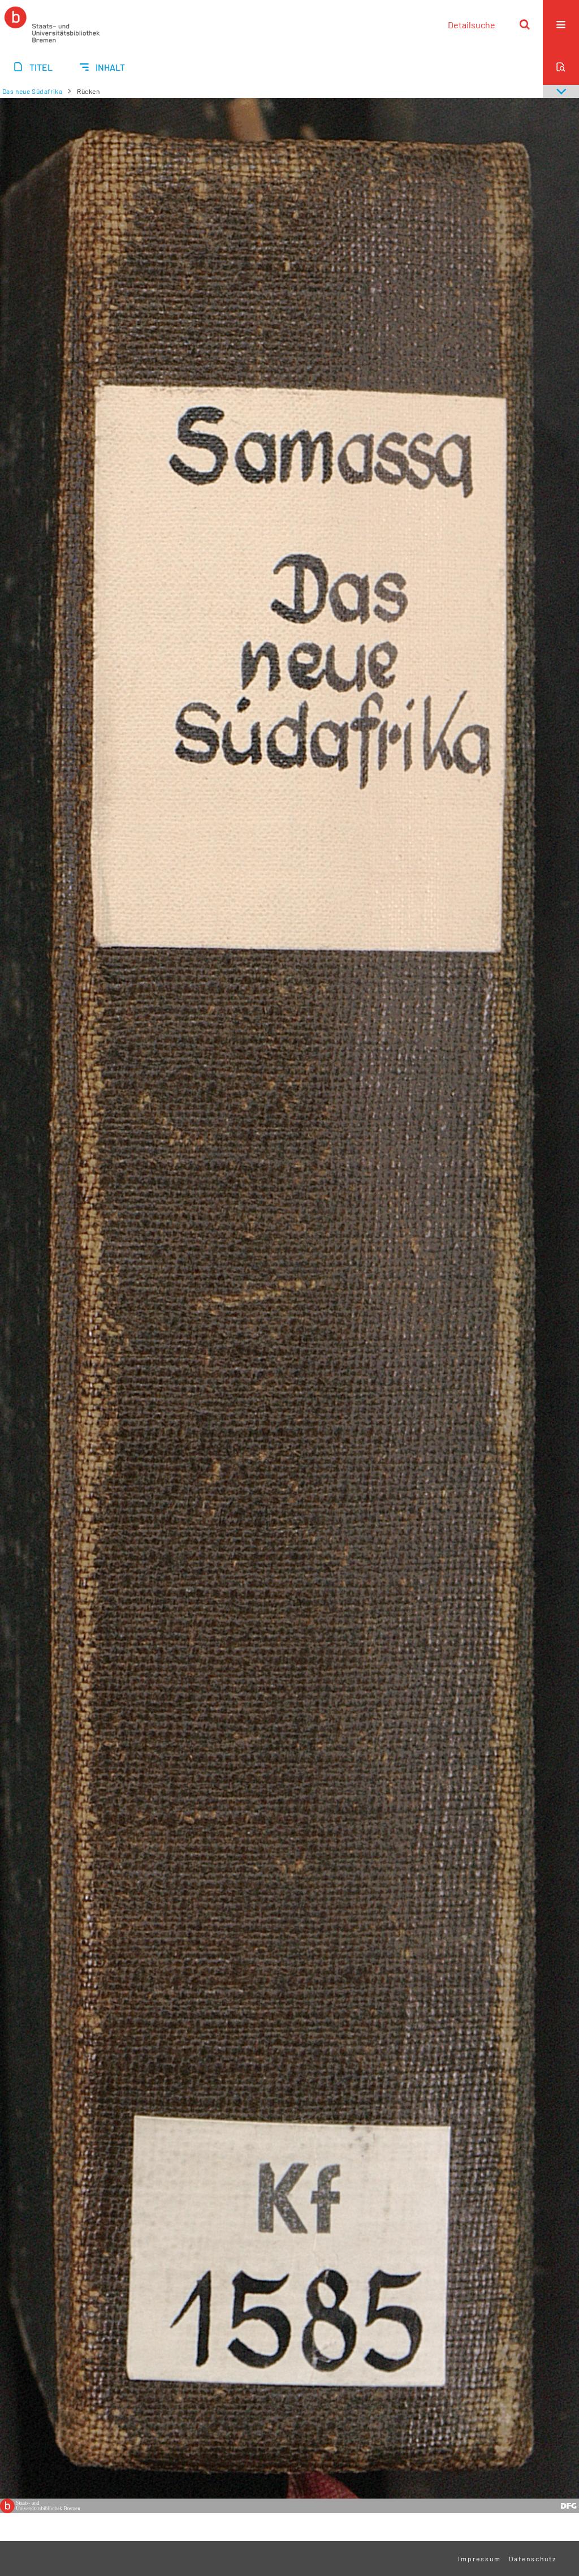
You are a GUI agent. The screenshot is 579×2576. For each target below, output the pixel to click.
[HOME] (52, 24)
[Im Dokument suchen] (561, 67)
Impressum (479, 2558)
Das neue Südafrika (33, 91)
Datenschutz (533, 2558)
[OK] (525, 24)
